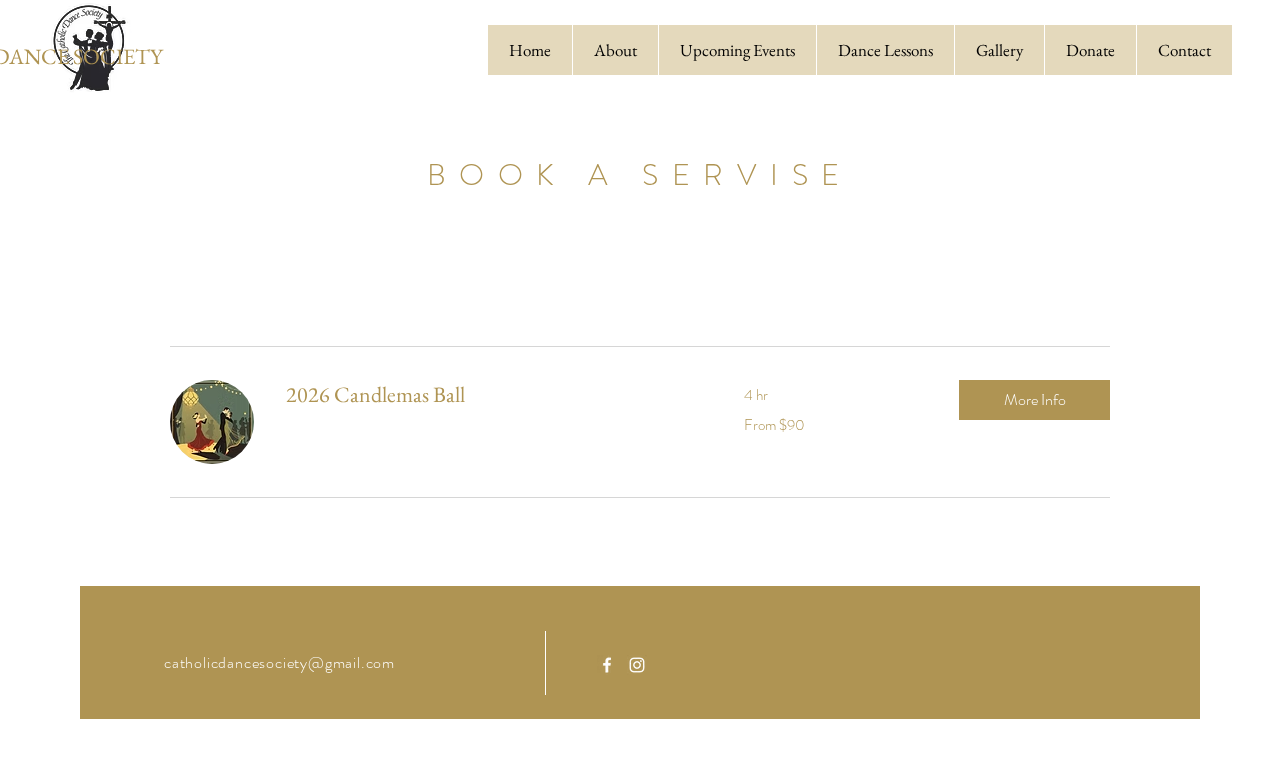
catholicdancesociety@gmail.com (279, 662)
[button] (1034, 400)
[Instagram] (637, 665)
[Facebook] (607, 665)
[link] (491, 394)
